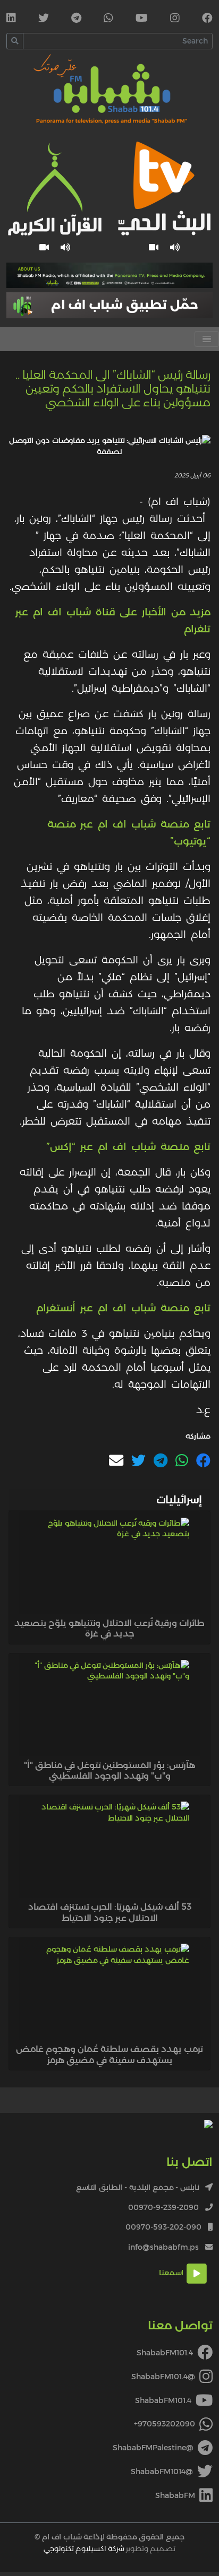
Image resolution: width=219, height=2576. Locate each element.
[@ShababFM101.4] (175, 19)
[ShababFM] (11, 19)
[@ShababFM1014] (44, 19)
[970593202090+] (108, 19)
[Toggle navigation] (207, 339)
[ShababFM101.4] (207, 19)
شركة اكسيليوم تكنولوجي (84, 2548)
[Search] (15, 41)
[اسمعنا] (175, 247)
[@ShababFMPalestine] (76, 19)
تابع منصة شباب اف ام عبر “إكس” (128, 1146)
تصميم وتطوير (109, 2548)
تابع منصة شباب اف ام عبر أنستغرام (123, 1308)
